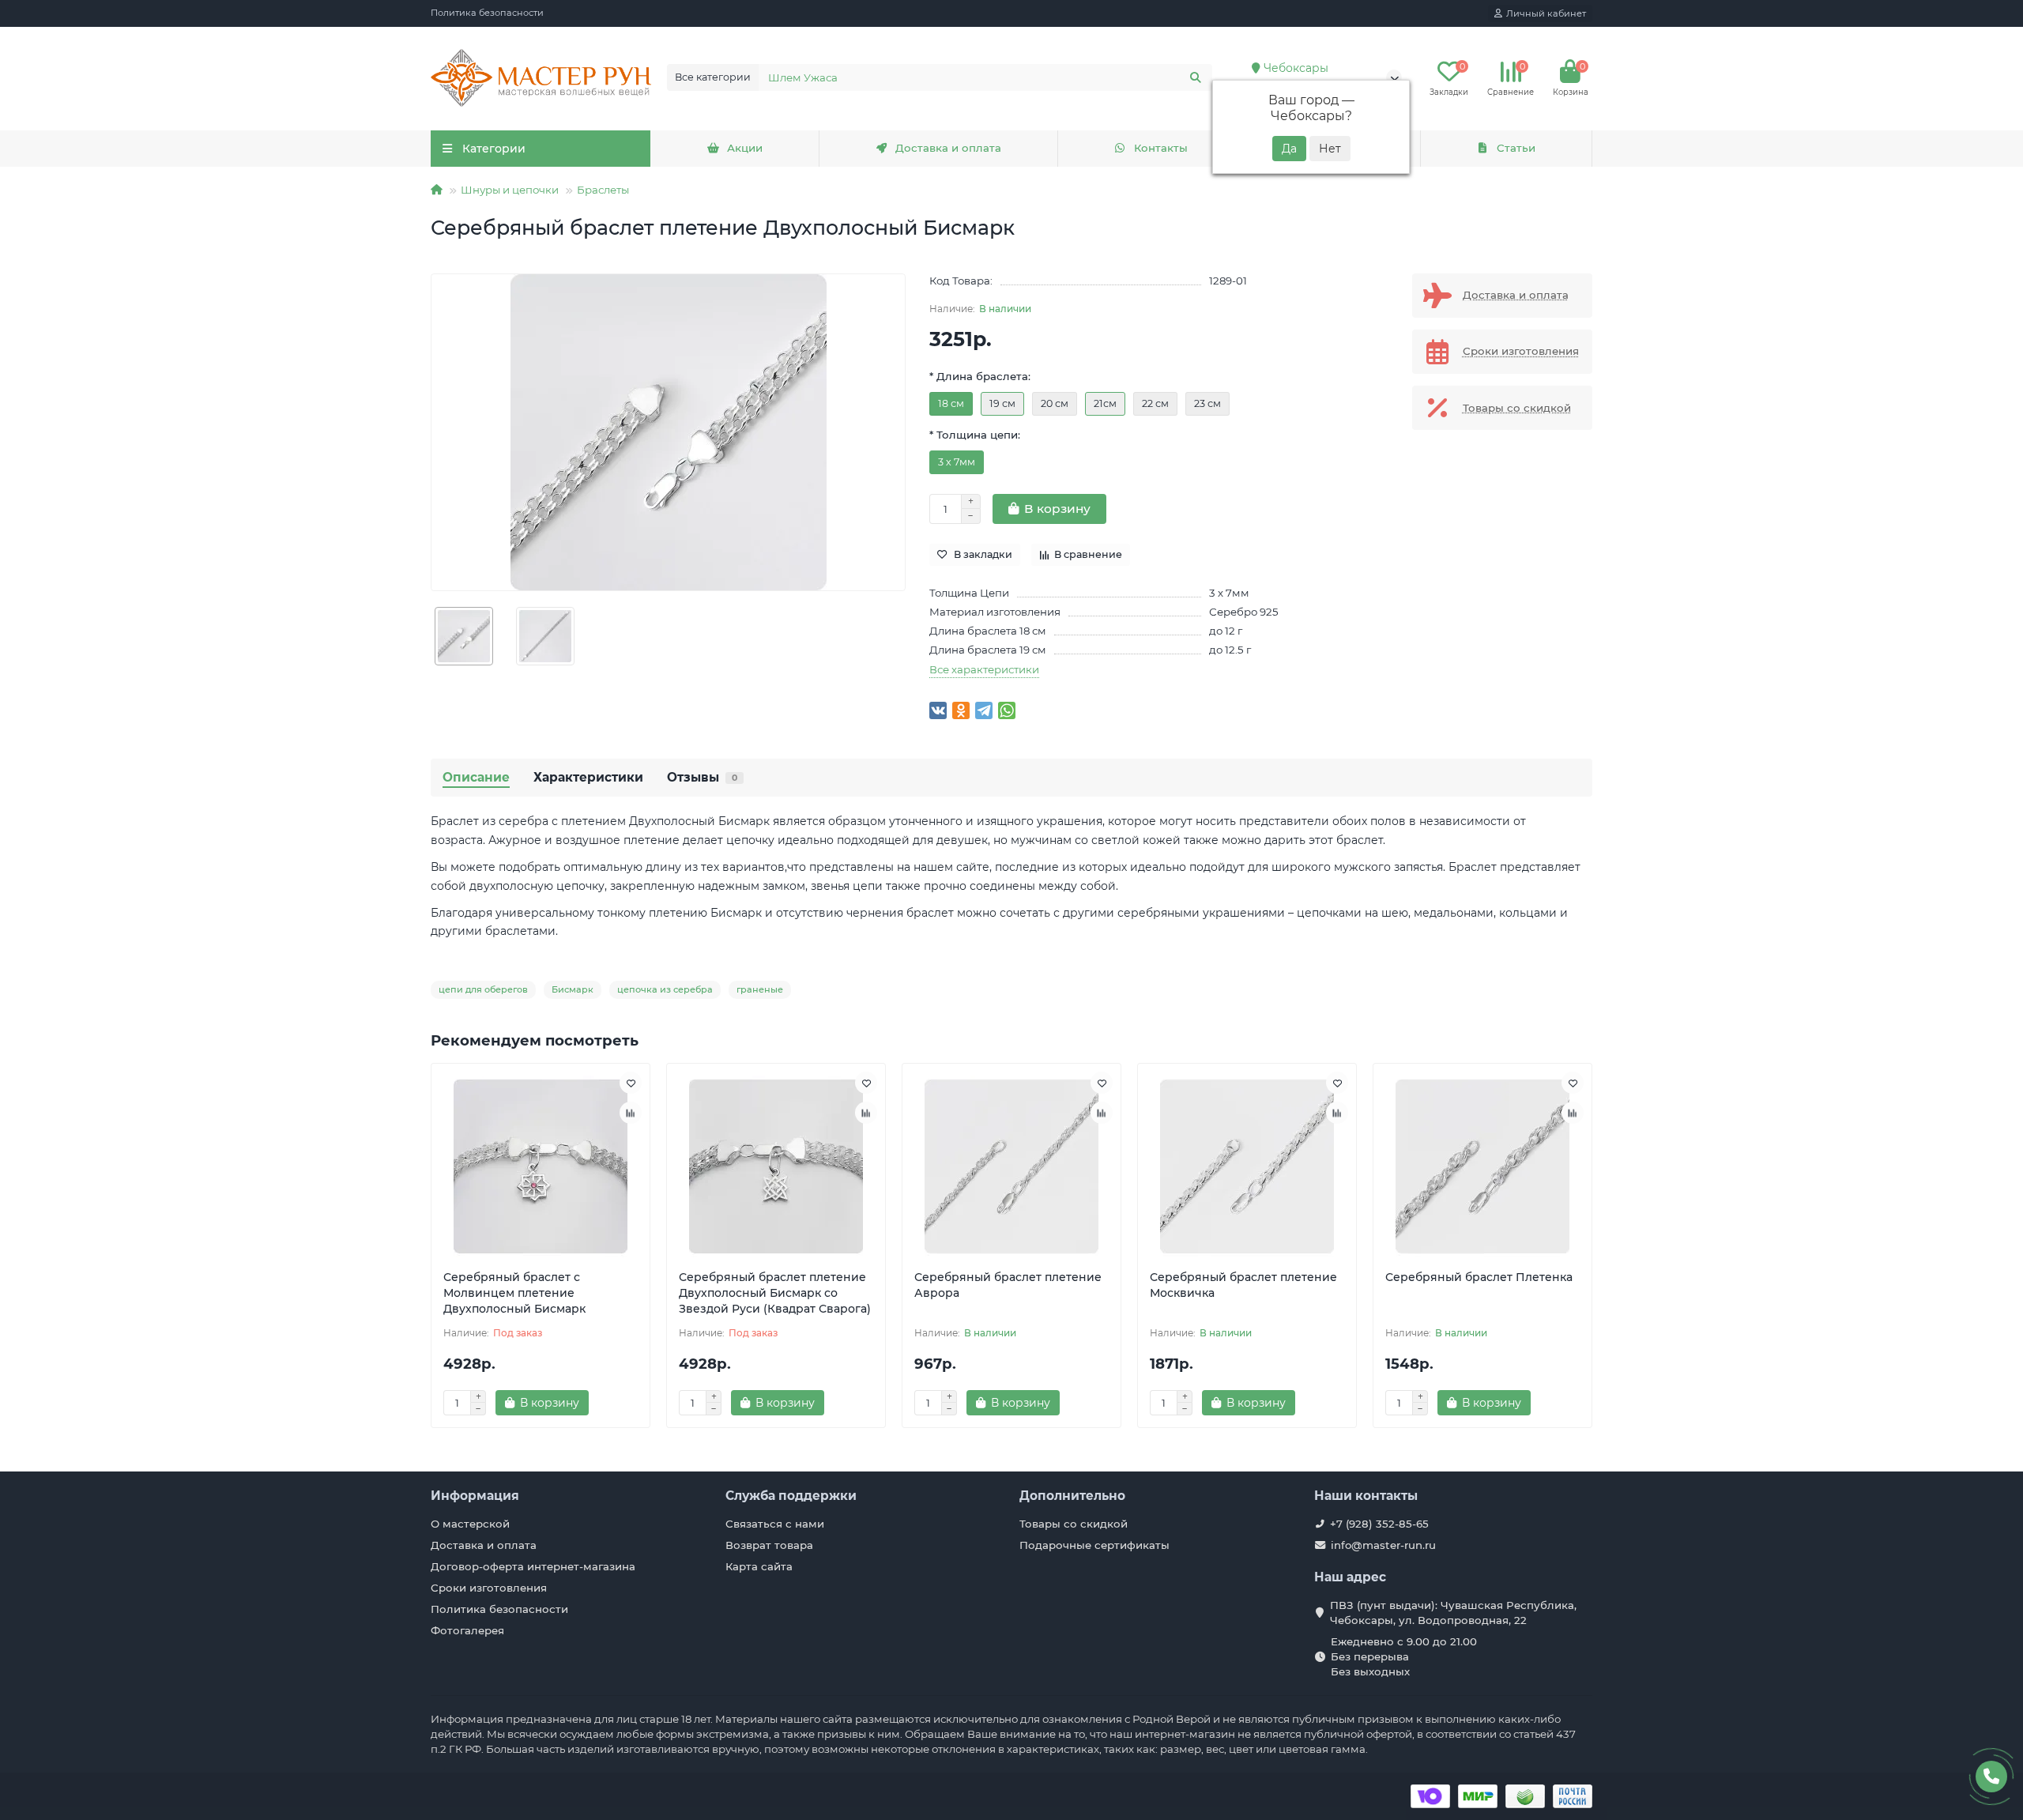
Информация (475, 1496)
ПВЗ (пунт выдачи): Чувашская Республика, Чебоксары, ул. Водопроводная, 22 (1453, 1613)
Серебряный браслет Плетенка (1479, 1277)
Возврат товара (769, 1545)
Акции (745, 148)
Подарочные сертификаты (1094, 1545)
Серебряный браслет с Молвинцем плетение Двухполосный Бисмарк (514, 1293)
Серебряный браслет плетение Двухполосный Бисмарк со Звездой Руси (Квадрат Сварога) (775, 1293)
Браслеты (603, 190)
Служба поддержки (791, 1496)
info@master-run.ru (1383, 1545)
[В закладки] (631, 1083)
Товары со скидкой (1074, 1524)
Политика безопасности (487, 13)
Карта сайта (759, 1566)
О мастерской (470, 1524)
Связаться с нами (775, 1524)
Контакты (1161, 148)
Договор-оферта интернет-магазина (533, 1566)
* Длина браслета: (980, 376)
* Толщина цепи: (975, 435)
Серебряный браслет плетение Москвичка (1243, 1285)
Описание (476, 777)
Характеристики (588, 777)
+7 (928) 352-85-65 (1379, 1524)
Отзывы (702, 777)
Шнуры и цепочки (510, 190)
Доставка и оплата (948, 148)
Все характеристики (984, 669)
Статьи (1516, 148)
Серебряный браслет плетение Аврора (1008, 1285)
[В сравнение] (631, 1113)
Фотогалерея (467, 1630)
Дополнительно (1072, 1496)
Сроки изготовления (489, 1588)
